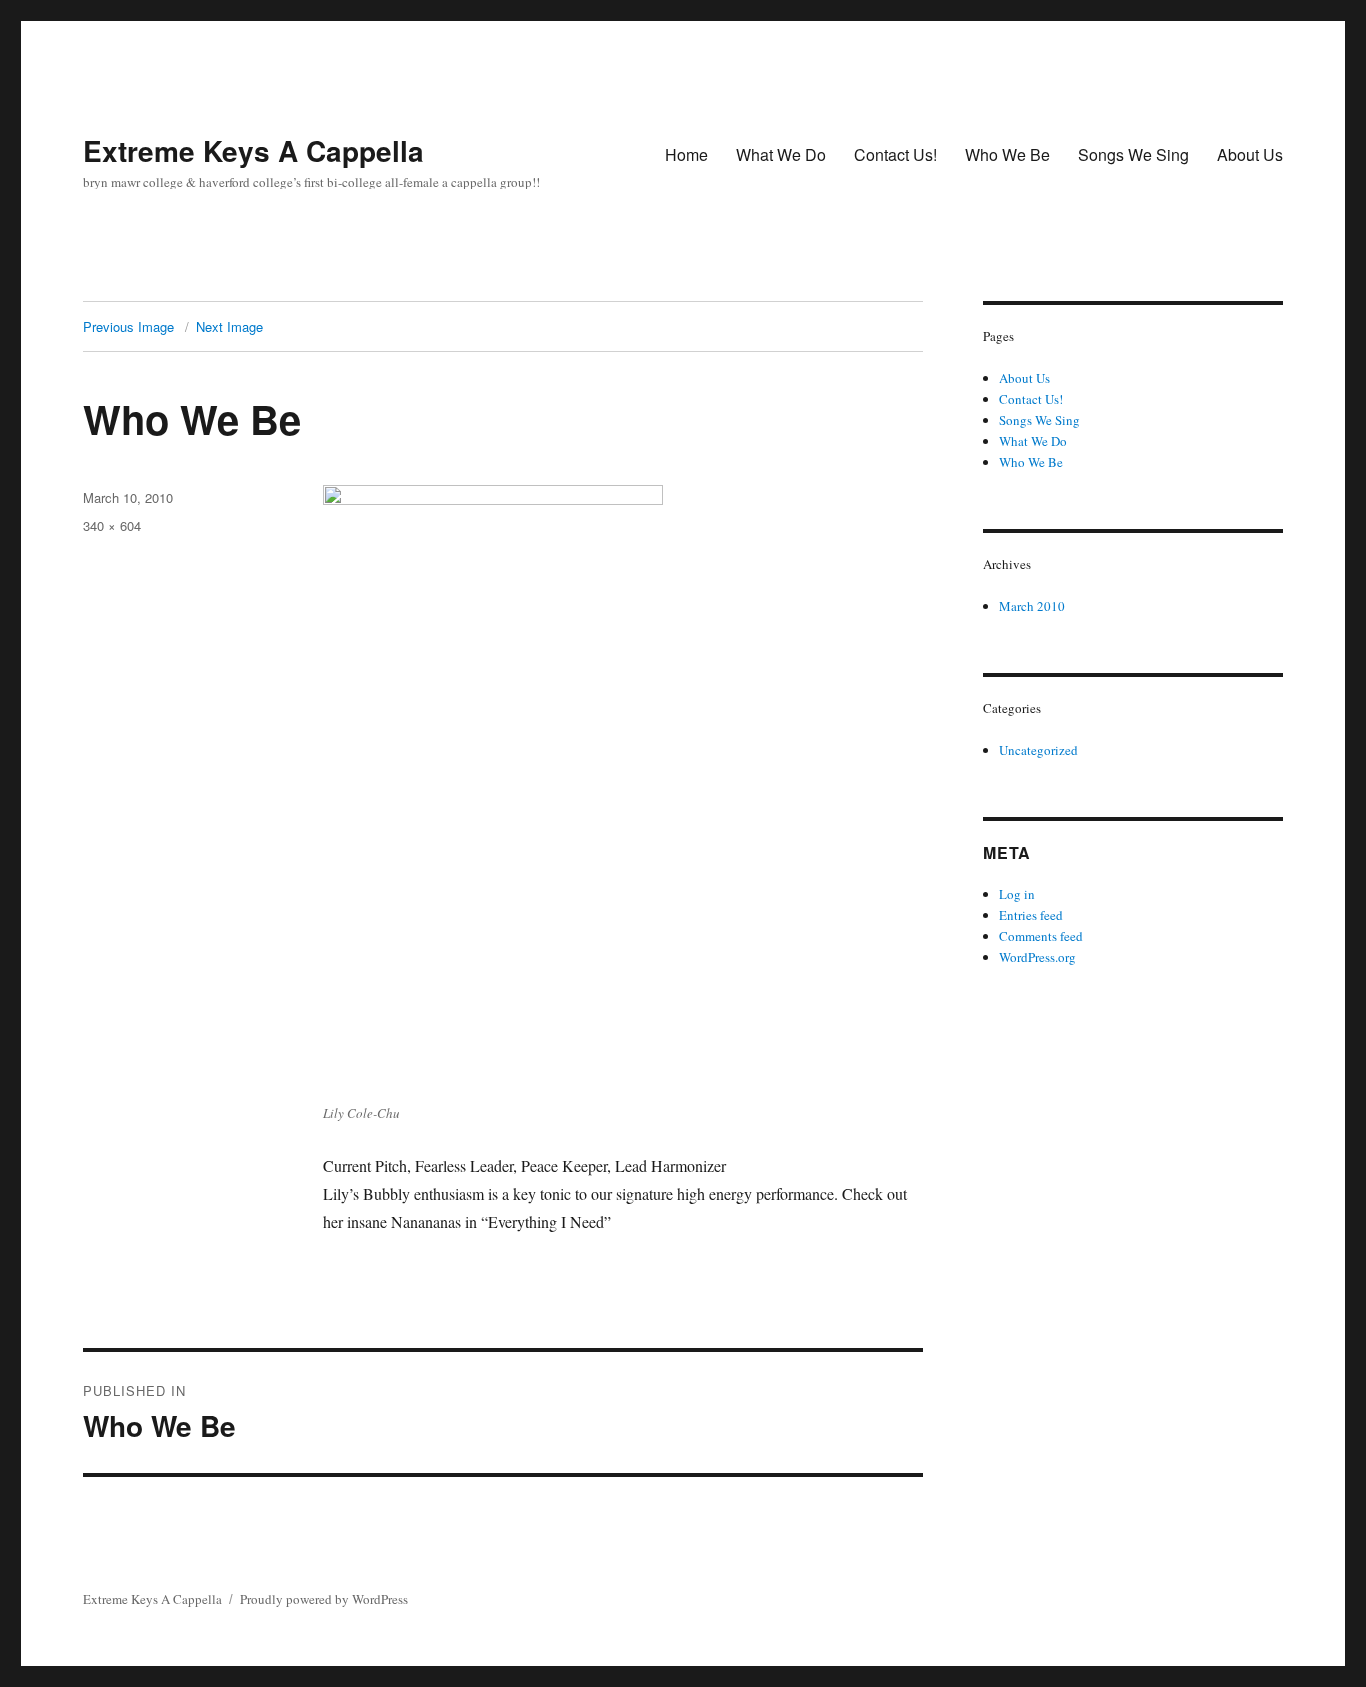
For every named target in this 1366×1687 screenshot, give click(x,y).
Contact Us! (895, 154)
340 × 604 (112, 525)
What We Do (781, 154)
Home (686, 154)
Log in (1017, 894)
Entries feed (1031, 915)
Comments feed (1041, 936)
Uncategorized (1038, 750)
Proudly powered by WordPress (324, 1599)
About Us (1250, 154)
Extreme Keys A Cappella (253, 150)
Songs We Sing (1133, 154)
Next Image (229, 326)
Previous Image (128, 326)
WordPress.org (1037, 957)
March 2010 (1032, 606)
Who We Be (1007, 154)
